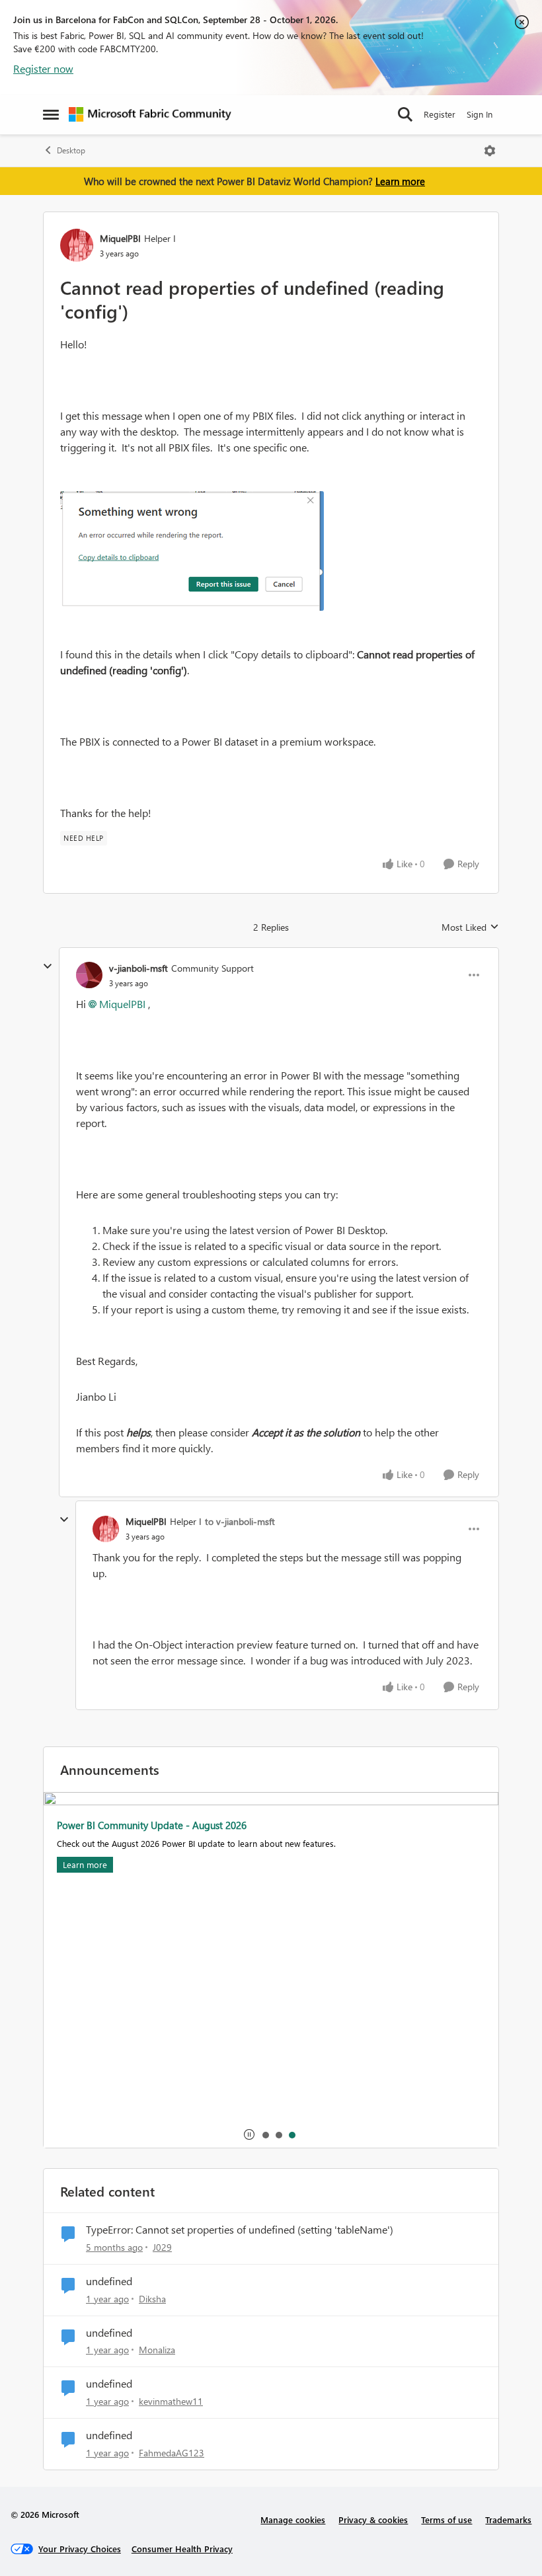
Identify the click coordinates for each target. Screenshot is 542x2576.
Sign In (480, 114)
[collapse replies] (48, 966)
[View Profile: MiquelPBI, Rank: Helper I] (77, 245)
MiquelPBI (120, 238)
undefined (109, 2281)
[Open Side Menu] (51, 114)
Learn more (400, 181)
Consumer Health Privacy (182, 2549)
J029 (162, 2247)
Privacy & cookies (373, 2519)
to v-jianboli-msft (240, 1521)
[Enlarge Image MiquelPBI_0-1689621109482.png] (192, 551)
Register (440, 114)
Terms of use (446, 2519)
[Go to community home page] (150, 114)
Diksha (152, 2299)
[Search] (405, 114)
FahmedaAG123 (172, 2453)
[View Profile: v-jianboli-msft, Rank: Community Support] (89, 975)
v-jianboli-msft (138, 968)
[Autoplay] (249, 2134)
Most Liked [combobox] (470, 927)
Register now (43, 68)
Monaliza (157, 2350)
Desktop (71, 150)
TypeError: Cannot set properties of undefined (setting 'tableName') (240, 2230)
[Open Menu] (490, 151)
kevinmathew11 (171, 2401)
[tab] (265, 2134)
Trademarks (508, 2519)
